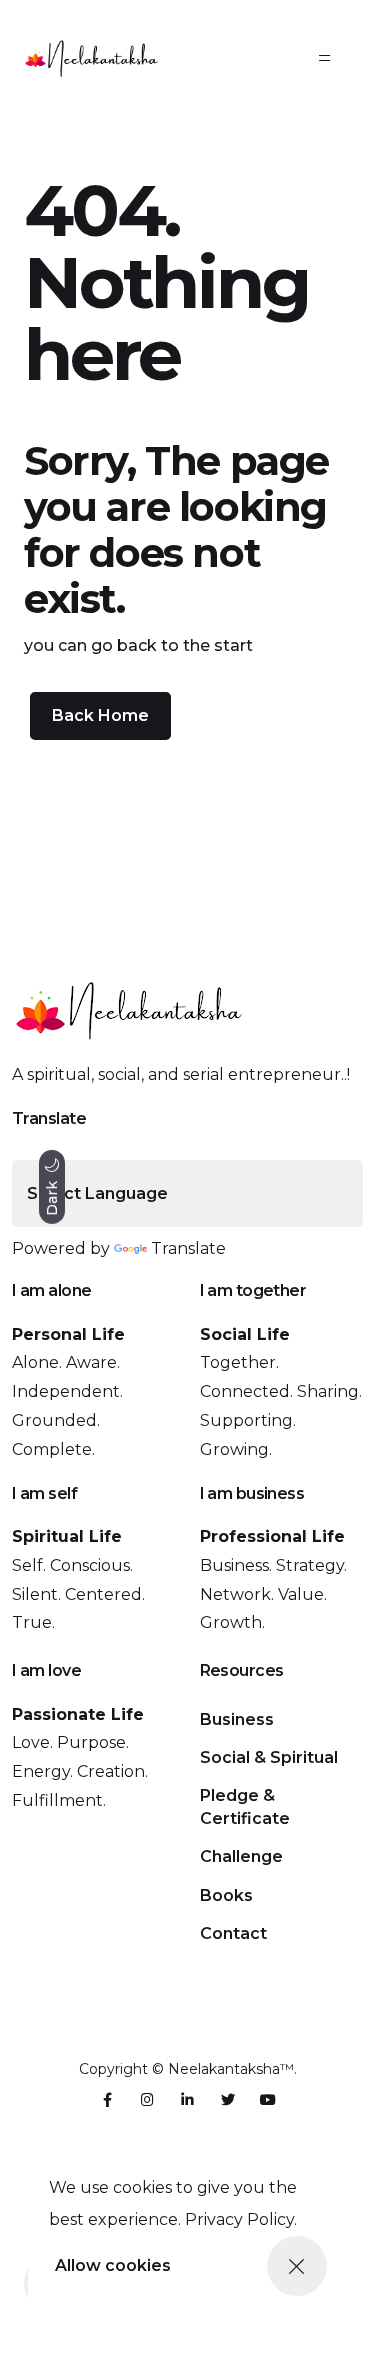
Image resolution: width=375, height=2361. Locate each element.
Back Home (100, 715)
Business (237, 1719)
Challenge (241, 1856)
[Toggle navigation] (325, 58)
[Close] (297, 2266)
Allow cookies (113, 2265)
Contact (233, 1933)
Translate (188, 1248)
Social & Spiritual (269, 1757)
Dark (52, 1195)
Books (226, 1895)
